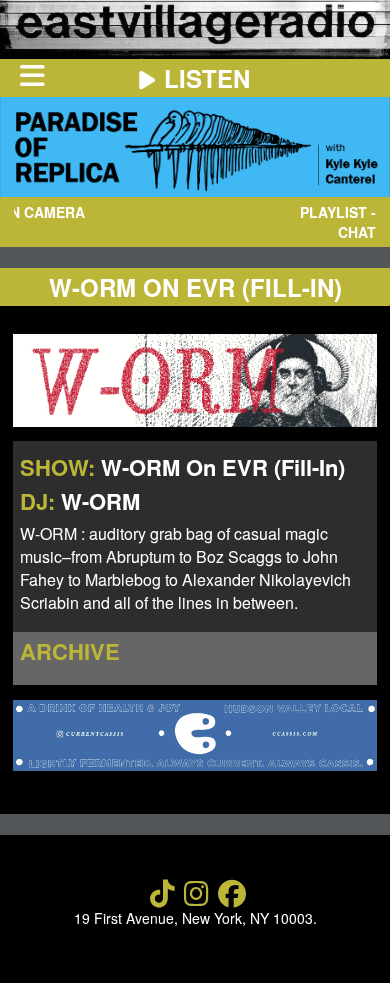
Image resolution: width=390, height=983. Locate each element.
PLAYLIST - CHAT (338, 222)
